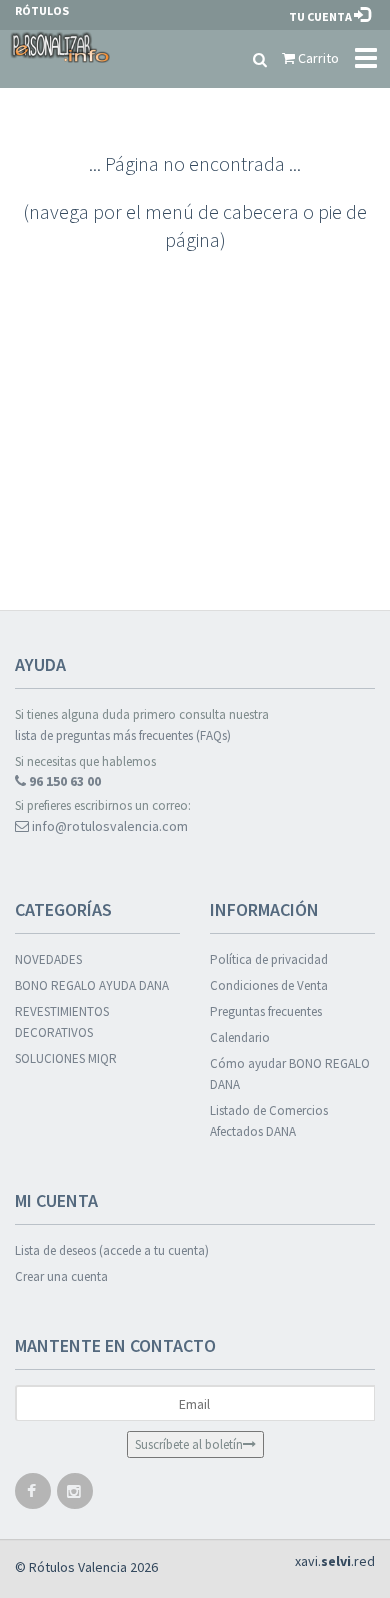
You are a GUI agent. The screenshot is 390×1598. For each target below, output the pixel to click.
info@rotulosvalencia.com (108, 826)
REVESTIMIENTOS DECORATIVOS (62, 1022)
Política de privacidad (269, 959)
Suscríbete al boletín (189, 1444)
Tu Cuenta (321, 16)
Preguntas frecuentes (266, 1011)
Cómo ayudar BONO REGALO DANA (290, 1074)
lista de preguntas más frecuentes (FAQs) (123, 735)
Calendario (240, 1037)
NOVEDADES (48, 959)
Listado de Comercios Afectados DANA (269, 1121)
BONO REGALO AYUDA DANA (92, 985)
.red (335, 1561)
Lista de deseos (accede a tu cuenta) (112, 1250)
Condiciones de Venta (269, 985)
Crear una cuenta (61, 1276)
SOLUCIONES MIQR (66, 1058)
